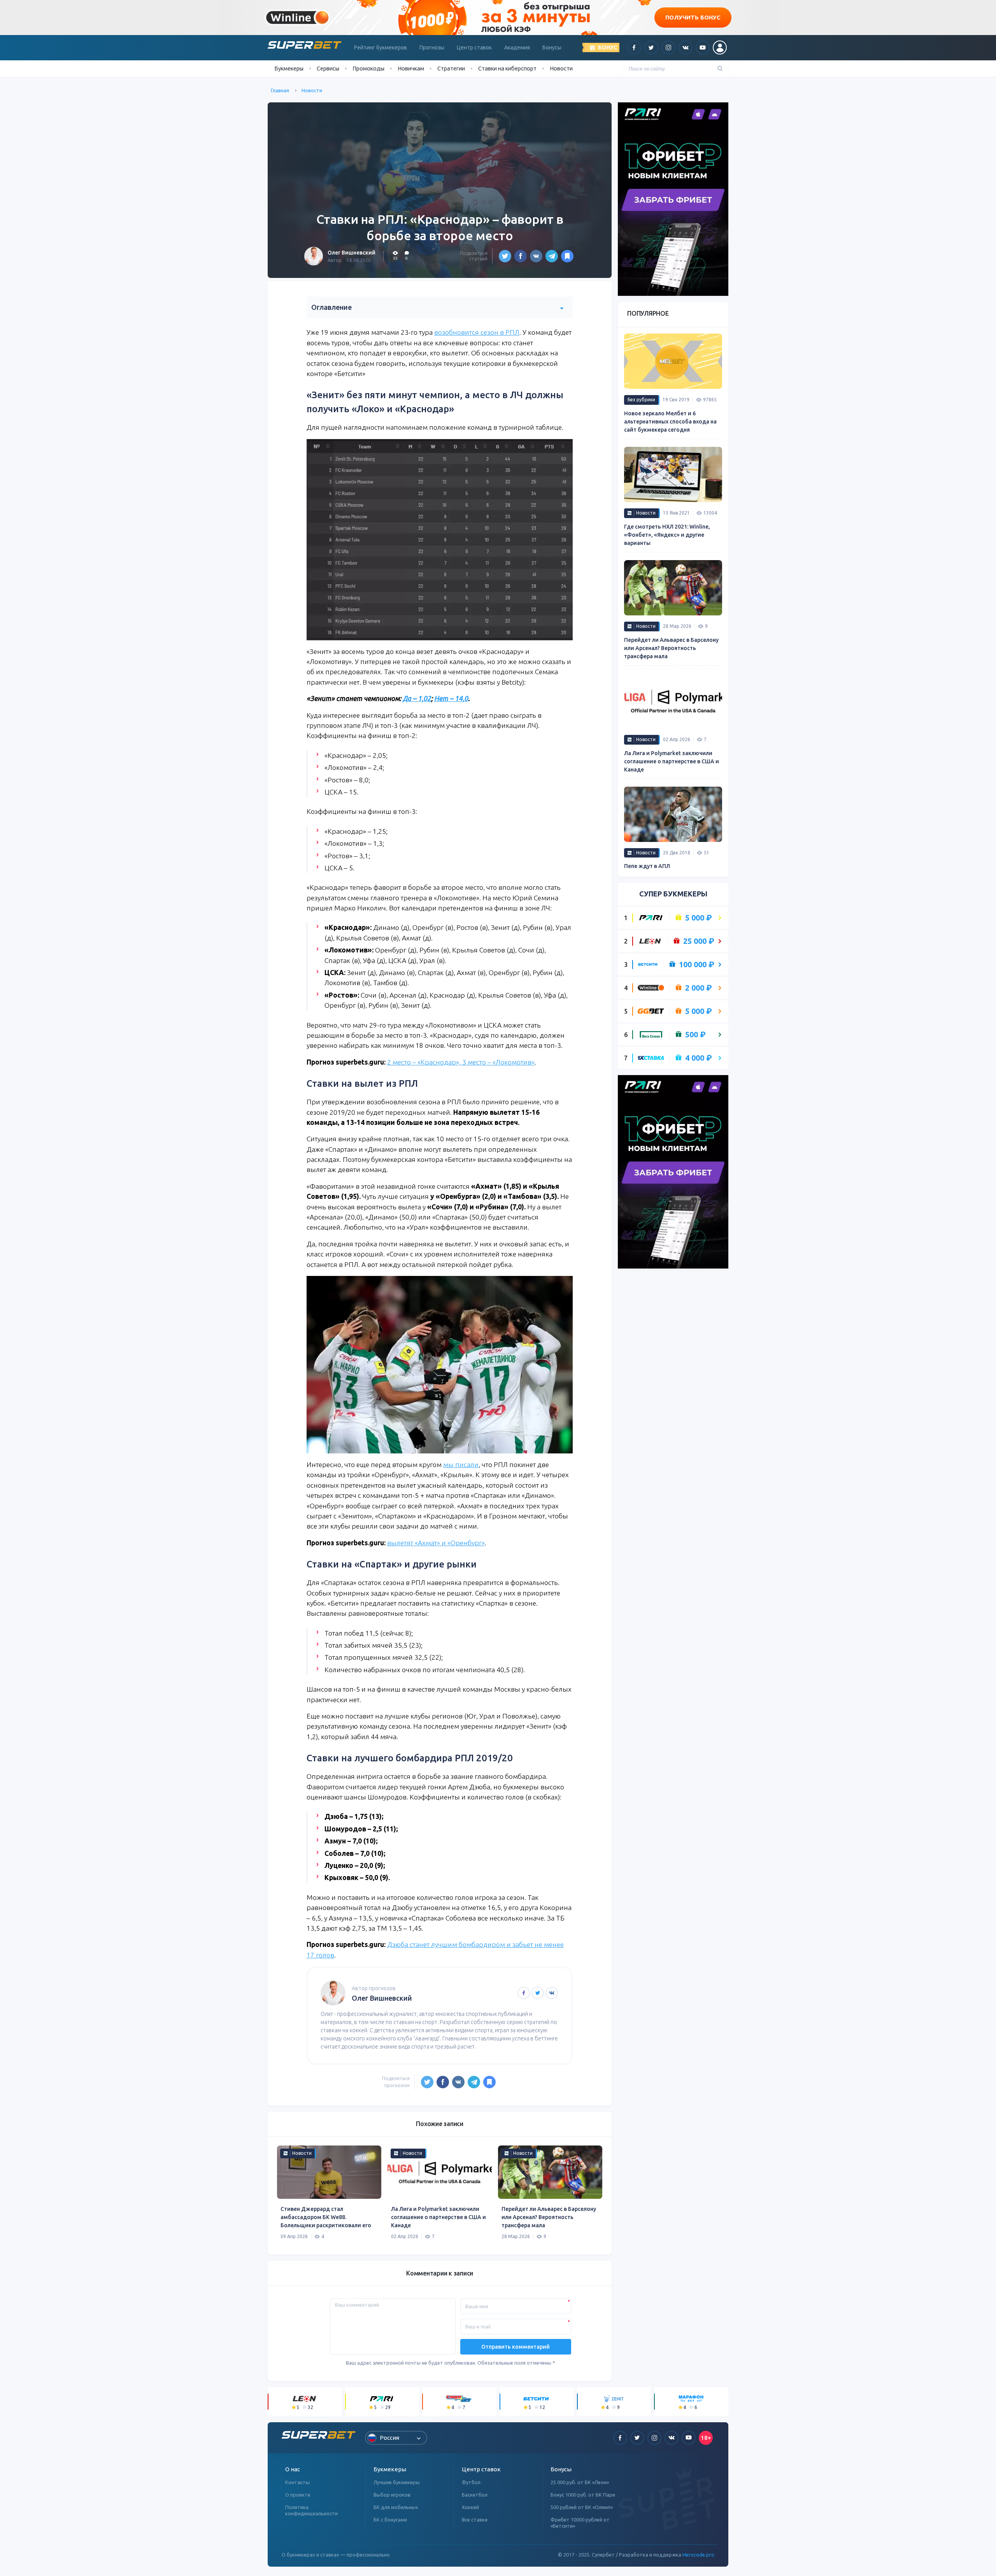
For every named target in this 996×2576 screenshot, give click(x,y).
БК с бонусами (390, 2520)
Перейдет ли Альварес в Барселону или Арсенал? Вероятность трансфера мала (549, 2217)
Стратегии (451, 68)
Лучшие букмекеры (397, 2482)
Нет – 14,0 (451, 698)
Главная (280, 90)
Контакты (297, 2482)
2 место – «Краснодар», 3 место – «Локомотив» (461, 1062)
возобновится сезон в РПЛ (477, 332)
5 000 (699, 918)
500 (695, 1035)
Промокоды (368, 68)
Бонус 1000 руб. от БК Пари (583, 2495)
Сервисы (328, 68)
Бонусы (552, 47)
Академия (517, 47)
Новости (561, 68)
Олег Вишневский (352, 253)
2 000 (699, 988)
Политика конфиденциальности (311, 2510)
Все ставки (475, 2520)
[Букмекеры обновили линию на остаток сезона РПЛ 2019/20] (567, 256)
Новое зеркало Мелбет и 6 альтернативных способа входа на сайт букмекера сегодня (670, 422)
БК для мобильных (396, 2507)
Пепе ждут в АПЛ (647, 866)
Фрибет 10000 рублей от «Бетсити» (580, 2523)
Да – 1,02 (417, 698)
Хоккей (470, 2507)
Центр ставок (474, 47)
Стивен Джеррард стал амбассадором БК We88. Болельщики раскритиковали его (326, 2217)
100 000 (697, 965)
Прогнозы (432, 47)
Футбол (471, 2482)
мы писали (461, 1465)
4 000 (699, 1058)
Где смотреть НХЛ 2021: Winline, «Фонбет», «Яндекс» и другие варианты (667, 535)
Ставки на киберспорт (507, 68)
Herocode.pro (698, 2555)
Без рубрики (641, 400)
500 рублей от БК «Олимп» (582, 2507)
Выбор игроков (392, 2495)
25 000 (699, 941)
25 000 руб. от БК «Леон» (580, 2482)
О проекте (298, 2495)
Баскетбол (475, 2495)
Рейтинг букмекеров (381, 47)
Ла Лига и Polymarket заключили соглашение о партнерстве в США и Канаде (438, 2217)
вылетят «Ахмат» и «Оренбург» (436, 1543)
